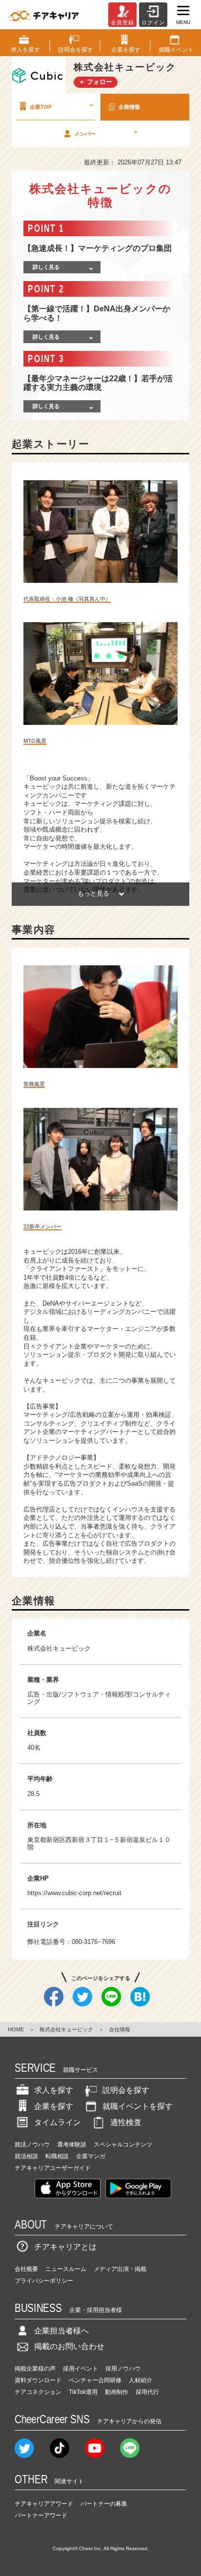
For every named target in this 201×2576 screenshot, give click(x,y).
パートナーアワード (41, 2515)
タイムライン (58, 2122)
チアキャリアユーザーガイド (53, 2168)
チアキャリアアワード (44, 2504)
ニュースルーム (66, 2269)
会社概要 (26, 2269)
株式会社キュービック (66, 2029)
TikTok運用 (83, 2392)
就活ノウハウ (32, 2145)
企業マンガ (91, 2156)
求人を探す (54, 2090)
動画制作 (117, 2392)
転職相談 (57, 2156)
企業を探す (54, 2106)
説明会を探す (126, 2090)
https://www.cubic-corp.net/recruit (74, 1893)
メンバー (106, 133)
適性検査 (126, 2122)
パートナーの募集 (104, 2504)
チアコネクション (38, 2392)
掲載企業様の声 (35, 2369)
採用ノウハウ (123, 2369)
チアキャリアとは (65, 2247)
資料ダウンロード (38, 2380)
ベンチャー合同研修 (95, 2380)
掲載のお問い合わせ (69, 2346)
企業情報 (129, 107)
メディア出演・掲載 (120, 2269)
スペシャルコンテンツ (123, 2145)
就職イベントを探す (138, 2106)
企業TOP (61, 106)
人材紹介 (141, 2380)
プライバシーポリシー (44, 2281)
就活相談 (26, 2156)
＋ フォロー (95, 82)
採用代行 (147, 2392)
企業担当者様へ (61, 2331)
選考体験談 (72, 2145)
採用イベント (80, 2369)
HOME (16, 2029)
